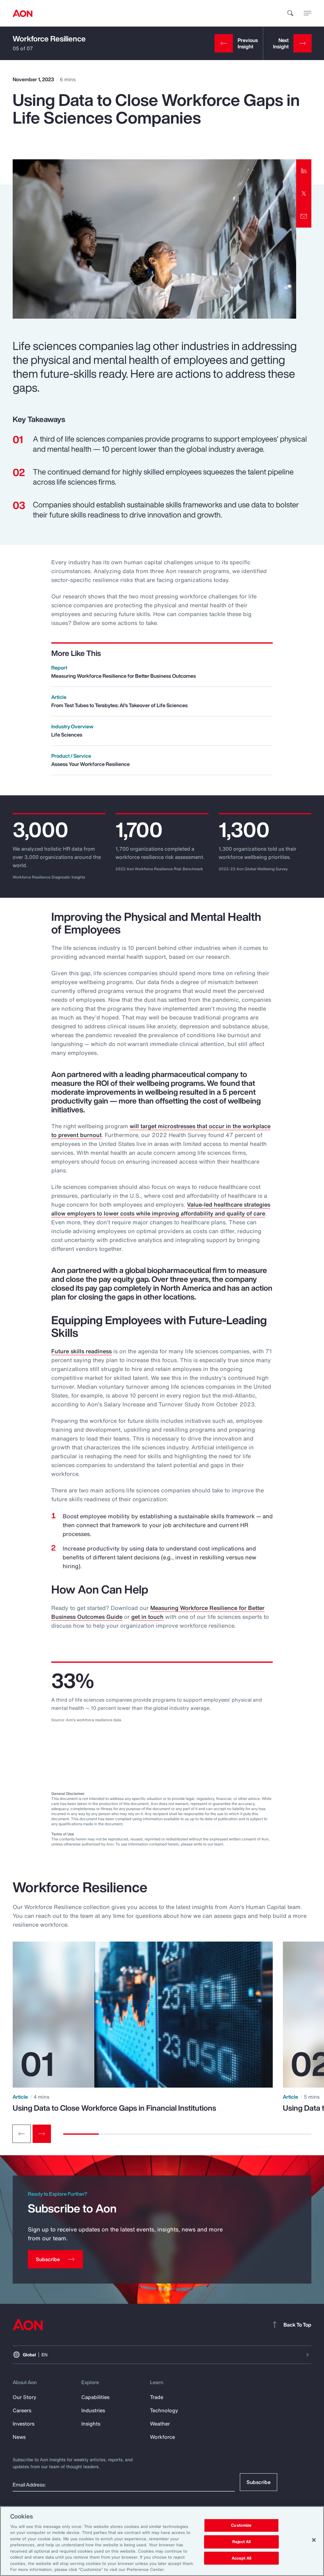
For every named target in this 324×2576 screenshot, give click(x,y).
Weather (160, 2424)
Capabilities (95, 2397)
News (19, 2437)
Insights (91, 2424)
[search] (290, 13)
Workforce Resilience (49, 39)
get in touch (147, 1617)
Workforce (162, 2437)
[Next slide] (42, 2134)
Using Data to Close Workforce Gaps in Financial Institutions (114, 2108)
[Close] (314, 2540)
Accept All (241, 2558)
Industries (93, 2410)
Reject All (241, 2542)
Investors (24, 2424)
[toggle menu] (308, 13)
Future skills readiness (81, 1351)
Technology (164, 2410)
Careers (22, 2410)
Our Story (25, 2397)
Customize (241, 2526)
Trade (157, 2397)
